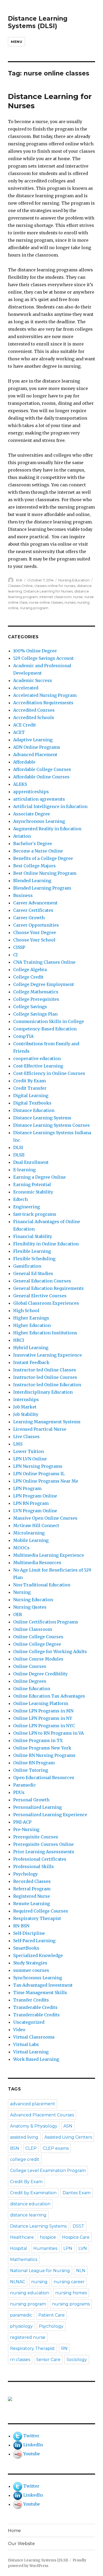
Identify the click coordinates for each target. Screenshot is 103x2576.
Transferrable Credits (36, 2015)
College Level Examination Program (48, 2171)
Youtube (32, 2454)
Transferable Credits (35, 2007)
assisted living (24, 2137)
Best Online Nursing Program (45, 873)
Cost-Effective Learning (38, 1066)
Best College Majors (34, 866)
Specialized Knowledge (38, 1955)
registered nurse (28, 2337)
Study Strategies (30, 1963)
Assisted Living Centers (68, 2137)
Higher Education (32, 1325)
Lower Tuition (29, 1451)
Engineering (27, 1207)
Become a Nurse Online (38, 851)
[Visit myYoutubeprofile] (18, 2454)
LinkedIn (33, 2445)
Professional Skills (34, 1866)
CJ (15, 955)
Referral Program (32, 1889)
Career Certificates (33, 910)
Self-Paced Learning (34, 1941)
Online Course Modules (38, 1659)
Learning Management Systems (47, 1422)
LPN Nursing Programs (38, 1466)
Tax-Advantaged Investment (43, 1985)
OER (18, 1614)
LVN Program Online (35, 1511)
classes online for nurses (55, 586)
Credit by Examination (33, 2193)
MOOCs (21, 1548)
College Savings (30, 1007)
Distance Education (34, 1110)
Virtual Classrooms (34, 2037)
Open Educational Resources (44, 1778)
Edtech (20, 1199)
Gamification (27, 1266)
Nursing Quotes (30, 1607)
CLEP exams (56, 2148)
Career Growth (29, 918)
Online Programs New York (42, 1748)
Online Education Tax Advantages (49, 1696)
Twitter (31, 2436)
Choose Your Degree (35, 932)
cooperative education (37, 1058)
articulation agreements (39, 799)
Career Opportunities (36, 925)
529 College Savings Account (43, 658)
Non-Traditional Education (42, 1585)
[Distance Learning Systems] (51, 2399)
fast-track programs (35, 1214)
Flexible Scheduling (34, 1259)
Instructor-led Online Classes (45, 1370)
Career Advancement (35, 903)
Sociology (77, 2360)
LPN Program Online (35, 1496)
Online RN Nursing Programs (44, 1755)
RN (64, 2348)
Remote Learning (32, 1904)
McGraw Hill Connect (36, 1525)
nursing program (34, 608)
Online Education (32, 1689)
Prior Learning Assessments (44, 1852)
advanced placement (33, 2104)
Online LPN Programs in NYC (44, 1726)
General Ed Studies (33, 1273)
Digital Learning (31, 1096)
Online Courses (30, 1666)
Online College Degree (37, 1644)
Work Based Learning (36, 2059)
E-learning (24, 1170)
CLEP (31, 2148)
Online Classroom (33, 1629)
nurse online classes (46, 602)
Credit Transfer (30, 1088)
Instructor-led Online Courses (45, 1377)
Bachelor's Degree (33, 843)
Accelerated (26, 688)
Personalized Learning (38, 1807)
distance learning (28, 2215)
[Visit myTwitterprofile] (18, 2436)
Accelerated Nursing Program (45, 695)
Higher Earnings (31, 1318)
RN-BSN (21, 1926)
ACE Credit (25, 725)
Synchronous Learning (38, 1978)
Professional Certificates (40, 1859)
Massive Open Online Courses (45, 1518)
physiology (21, 2326)
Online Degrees (30, 1681)
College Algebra (30, 970)
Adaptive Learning (33, 740)
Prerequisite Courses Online (43, 1844)
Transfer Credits (31, 2000)
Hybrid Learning (31, 1348)
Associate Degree (32, 814)
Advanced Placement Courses (42, 2115)
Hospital (19, 2248)
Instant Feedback (31, 1362)
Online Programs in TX (38, 1740)
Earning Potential (32, 1184)
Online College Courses (38, 1637)
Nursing (22, 1592)
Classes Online (20, 586)
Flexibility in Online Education (46, 1244)
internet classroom (55, 597)
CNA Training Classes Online (44, 962)
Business (23, 895)
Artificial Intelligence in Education (50, 806)
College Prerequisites (36, 999)
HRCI (19, 1340)
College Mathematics (36, 992)
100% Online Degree (35, 651)
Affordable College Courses (42, 769)
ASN (68, 2126)
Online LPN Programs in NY (43, 1718)
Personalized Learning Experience (50, 1815)
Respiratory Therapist (37, 1918)
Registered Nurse (32, 1896)
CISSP (19, 947)
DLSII (19, 1155)
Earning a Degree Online (39, 1177)
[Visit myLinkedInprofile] (18, 2445)
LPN (68, 2248)
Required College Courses (41, 1911)
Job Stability (26, 1414)
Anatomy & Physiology (34, 2126)
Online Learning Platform (41, 1703)
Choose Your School (34, 940)
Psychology (25, 1874)
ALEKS (20, 784)
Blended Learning (32, 881)
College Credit (28, 977)
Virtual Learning (31, 2052)
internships (26, 1399)
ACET (19, 732)
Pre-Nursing (26, 1829)
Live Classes (26, 1437)
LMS (18, 1444)
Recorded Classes (32, 1881)
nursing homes (71, 2293)
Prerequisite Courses (36, 1837)
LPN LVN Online (30, 1459)
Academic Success (33, 680)
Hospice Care (76, 2237)
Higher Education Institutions (45, 1333)
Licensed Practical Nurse (40, 1429)
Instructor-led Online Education (47, 1385)
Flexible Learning (32, 1251)
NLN (81, 2271)
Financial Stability (33, 1236)
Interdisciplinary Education (43, 1392)
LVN (83, 2248)
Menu (17, 42)
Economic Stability (33, 1192)
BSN (15, 2148)
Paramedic (25, 1785)
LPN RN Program (31, 1503)
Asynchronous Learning (39, 821)
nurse (78, 597)
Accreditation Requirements (43, 703)
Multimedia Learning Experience (49, 1555)
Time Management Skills (40, 1992)
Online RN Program (34, 1763)
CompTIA (23, 1036)
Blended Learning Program (42, 888)
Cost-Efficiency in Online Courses (49, 1073)
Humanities (45, 2248)
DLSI (18, 1147)
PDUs (19, 1792)
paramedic (21, 2315)
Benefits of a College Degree (43, 858)
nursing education (30, 2293)
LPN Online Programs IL (39, 1474)
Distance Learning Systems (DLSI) (38, 22)
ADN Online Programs (37, 747)
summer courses (31, 1970)
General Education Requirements (48, 1288)
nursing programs (71, 2304)
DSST (78, 2226)
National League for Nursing (40, 2271)
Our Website (21, 2544)
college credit (25, 2159)
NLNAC (18, 2282)
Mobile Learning (31, 1540)
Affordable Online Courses (41, 777)
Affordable (24, 762)
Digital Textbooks (32, 1103)
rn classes (20, 2360)
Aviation (22, 836)
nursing (39, 2282)
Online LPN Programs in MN (43, 1711)
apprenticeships (31, 792)
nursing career (69, 2282)
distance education (30, 2204)
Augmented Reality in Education (47, 829)
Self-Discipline (29, 1933)
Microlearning (29, 1533)
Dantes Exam (77, 2193)
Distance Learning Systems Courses (51, 1125)
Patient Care (51, 2315)
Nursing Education (74, 580)
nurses (70, 602)
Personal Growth (31, 1800)
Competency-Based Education (45, 1029)
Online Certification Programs (46, 1622)
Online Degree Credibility (40, 1674)
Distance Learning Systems (42, 1118)
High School (26, 1311)
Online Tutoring (31, 1770)
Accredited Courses (34, 710)
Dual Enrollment (31, 1162)
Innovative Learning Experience (48, 1355)
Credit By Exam (29, 1081)
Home (14, 2531)
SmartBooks (26, 1948)
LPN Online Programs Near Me (46, 1481)
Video (19, 2030)
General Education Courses (42, 1281)
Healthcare (22, 2237)
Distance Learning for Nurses (48, 591)
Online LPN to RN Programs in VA (48, 1733)
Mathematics (24, 2259)
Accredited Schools (34, 717)
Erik (19, 580)
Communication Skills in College (49, 1021)
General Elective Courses (40, 1296)
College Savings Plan (35, 1014)
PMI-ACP (22, 1822)
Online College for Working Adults (50, 1651)
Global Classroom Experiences (46, 1303)
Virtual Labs (26, 2044)
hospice (48, 2237)
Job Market (25, 1407)
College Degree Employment (44, 984)
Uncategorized (29, 2022)
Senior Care (48, 2360)
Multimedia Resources (37, 1563)
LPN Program (27, 1488)
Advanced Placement (35, 755)
